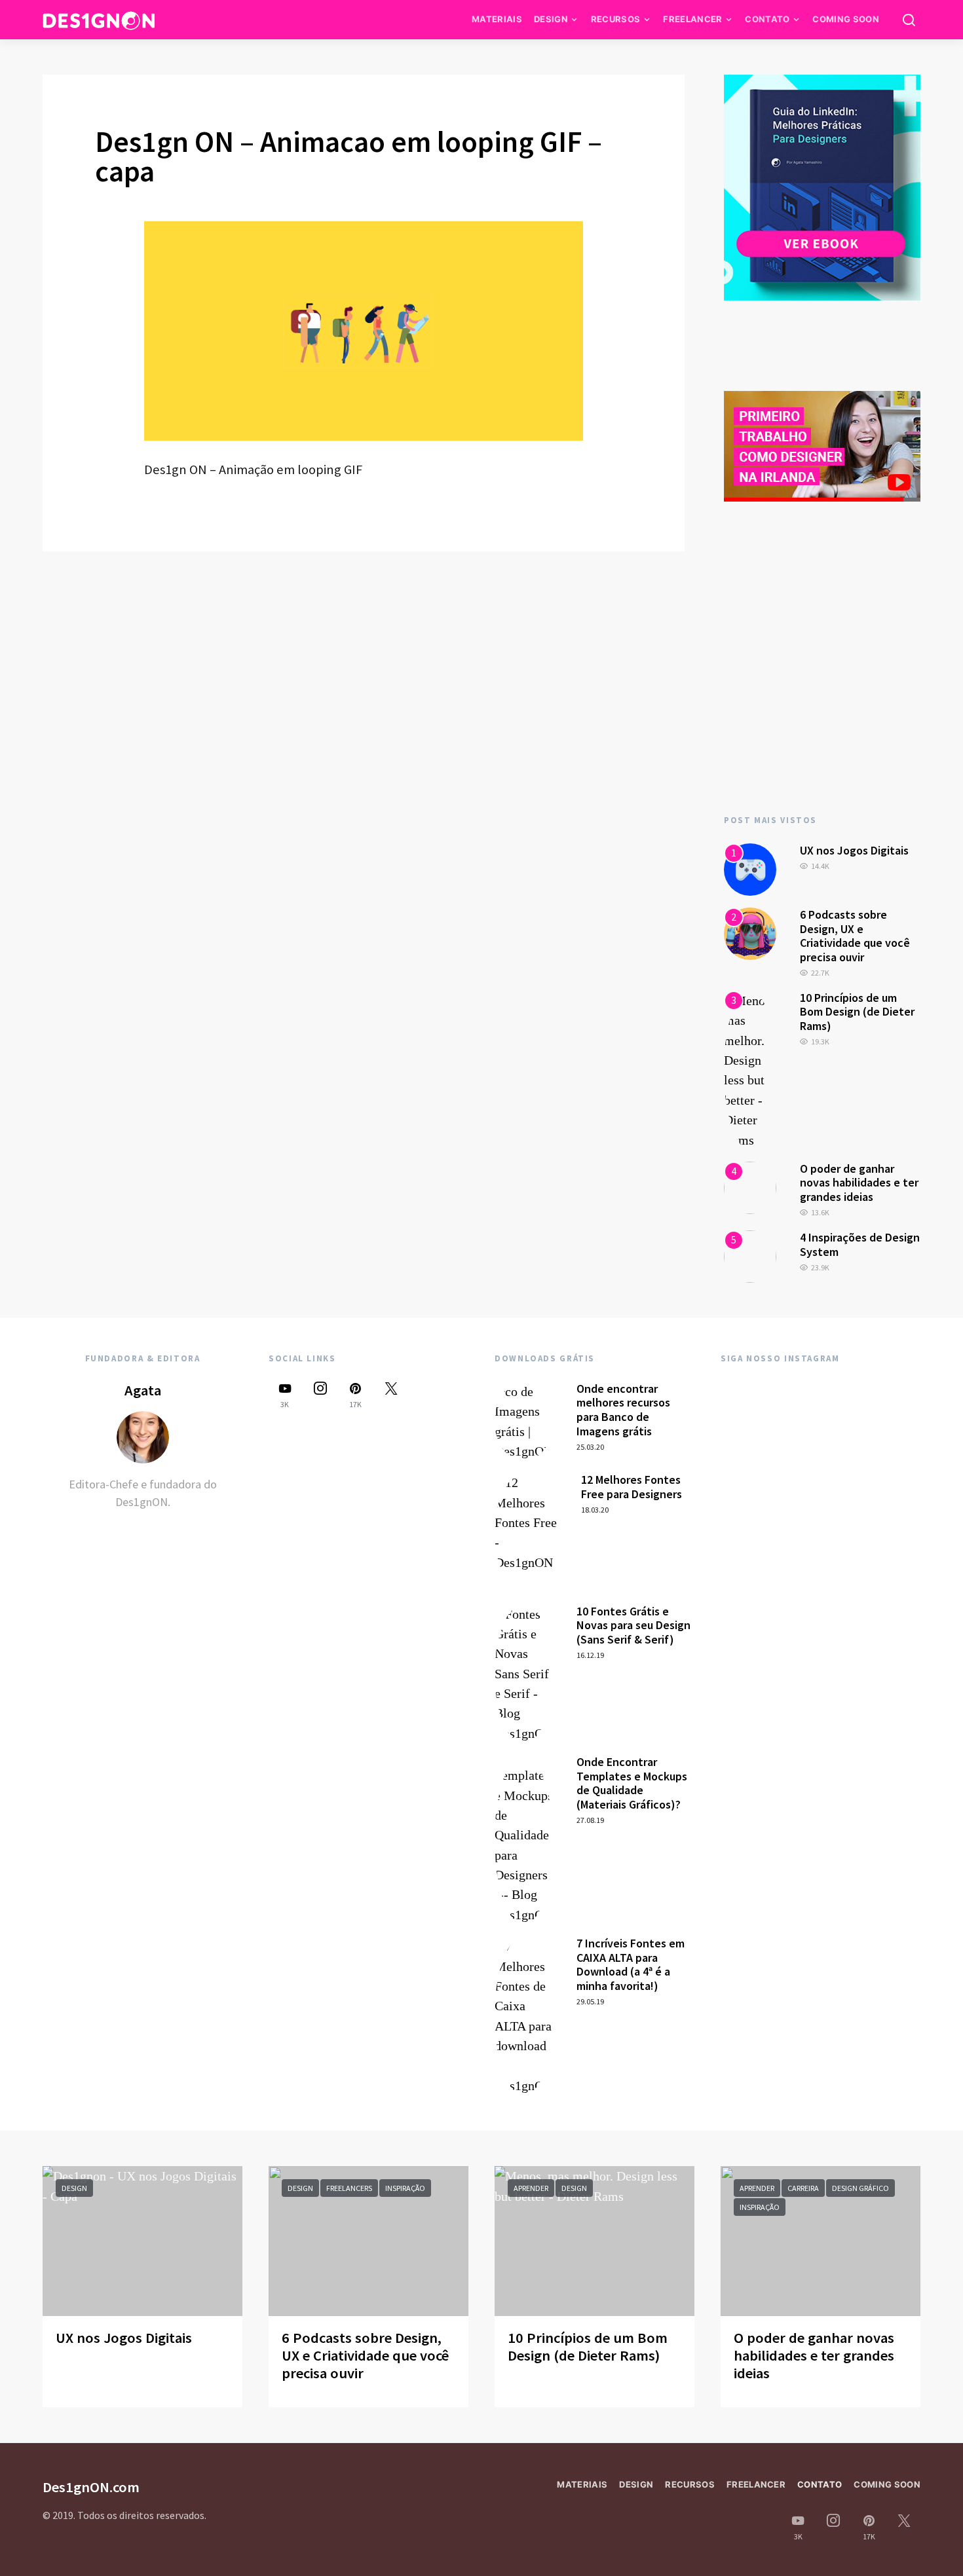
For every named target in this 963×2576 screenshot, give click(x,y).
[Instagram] (320, 1395)
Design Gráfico (860, 2188)
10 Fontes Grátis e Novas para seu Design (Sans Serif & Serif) (633, 1625)
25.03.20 (590, 1447)
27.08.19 (590, 1820)
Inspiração (405, 2188)
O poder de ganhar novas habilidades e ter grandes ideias (859, 1183)
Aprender (531, 2188)
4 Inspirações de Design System (860, 1244)
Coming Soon (846, 19)
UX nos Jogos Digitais (854, 850)
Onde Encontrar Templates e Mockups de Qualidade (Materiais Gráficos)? (632, 1783)
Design (551, 19)
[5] (750, 1255)
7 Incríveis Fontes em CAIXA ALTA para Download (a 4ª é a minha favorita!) (631, 1964)
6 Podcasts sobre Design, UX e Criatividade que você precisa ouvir (855, 936)
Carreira (803, 2188)
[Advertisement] (822, 684)
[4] (750, 1187)
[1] (750, 868)
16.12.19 (590, 1655)
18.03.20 (595, 1510)
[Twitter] (391, 1395)
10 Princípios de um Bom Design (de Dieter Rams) (857, 1012)
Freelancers (349, 2188)
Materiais (497, 19)
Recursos (616, 19)
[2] (750, 932)
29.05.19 (590, 2001)
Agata (143, 1390)
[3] (750, 1069)
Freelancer (692, 19)
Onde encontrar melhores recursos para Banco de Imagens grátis (623, 1410)
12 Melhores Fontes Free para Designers (632, 1487)
